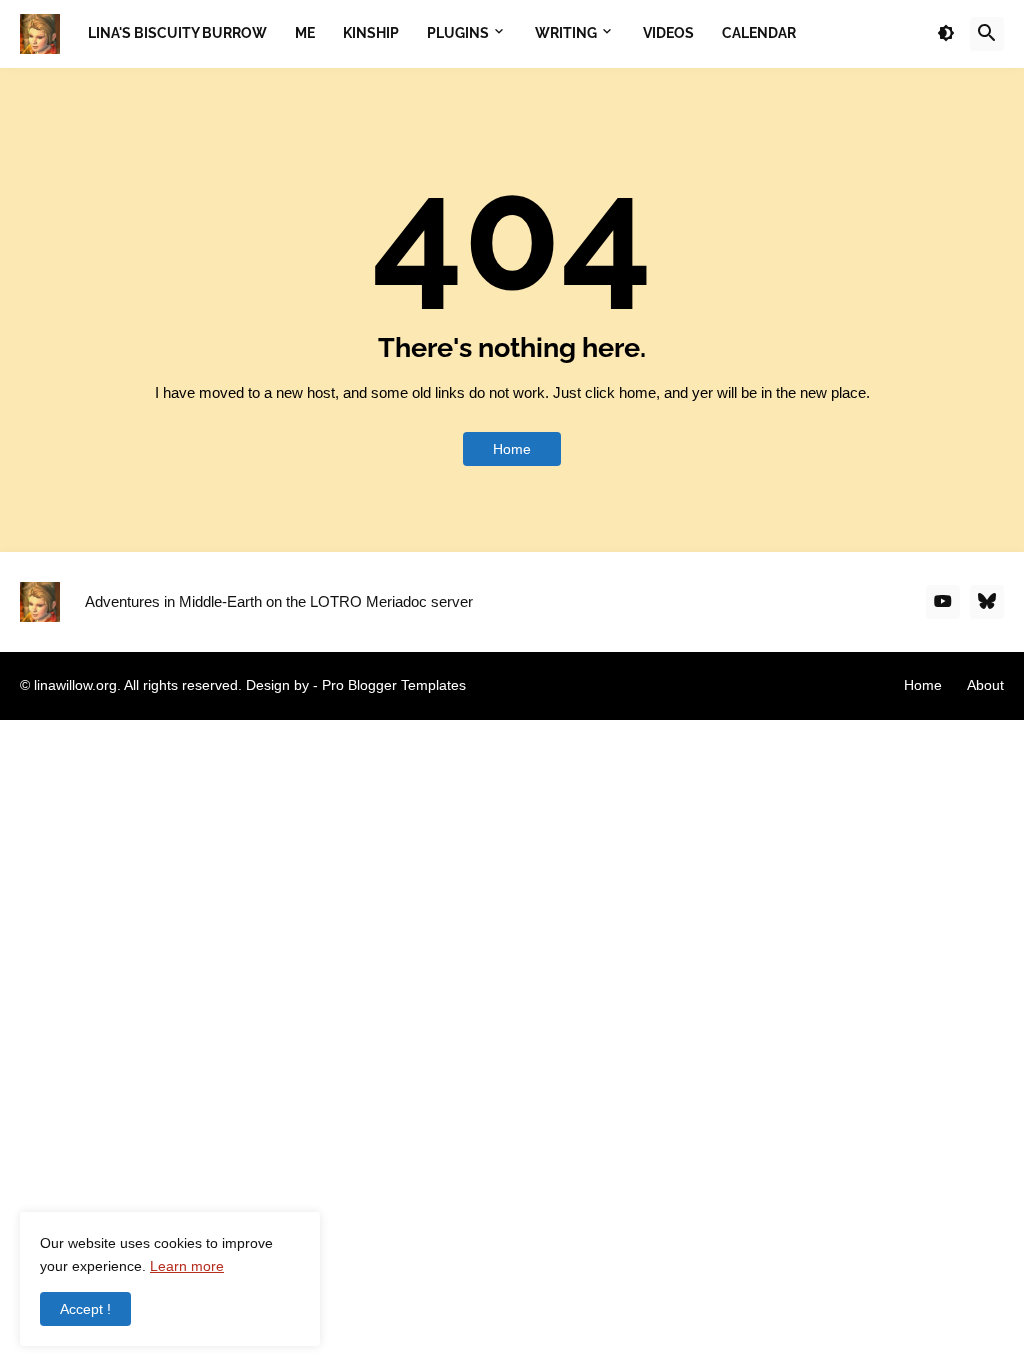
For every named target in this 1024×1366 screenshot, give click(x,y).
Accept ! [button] (85, 1309)
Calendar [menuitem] (759, 33)
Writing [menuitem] (566, 33)
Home (512, 449)
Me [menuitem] (305, 33)
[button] (946, 34)
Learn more (187, 1266)
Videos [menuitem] (668, 33)
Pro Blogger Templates (394, 685)
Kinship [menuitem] (371, 33)
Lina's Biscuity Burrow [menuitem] (177, 33)
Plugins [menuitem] (458, 33)
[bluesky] (987, 602)
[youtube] (943, 602)
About (985, 685)
